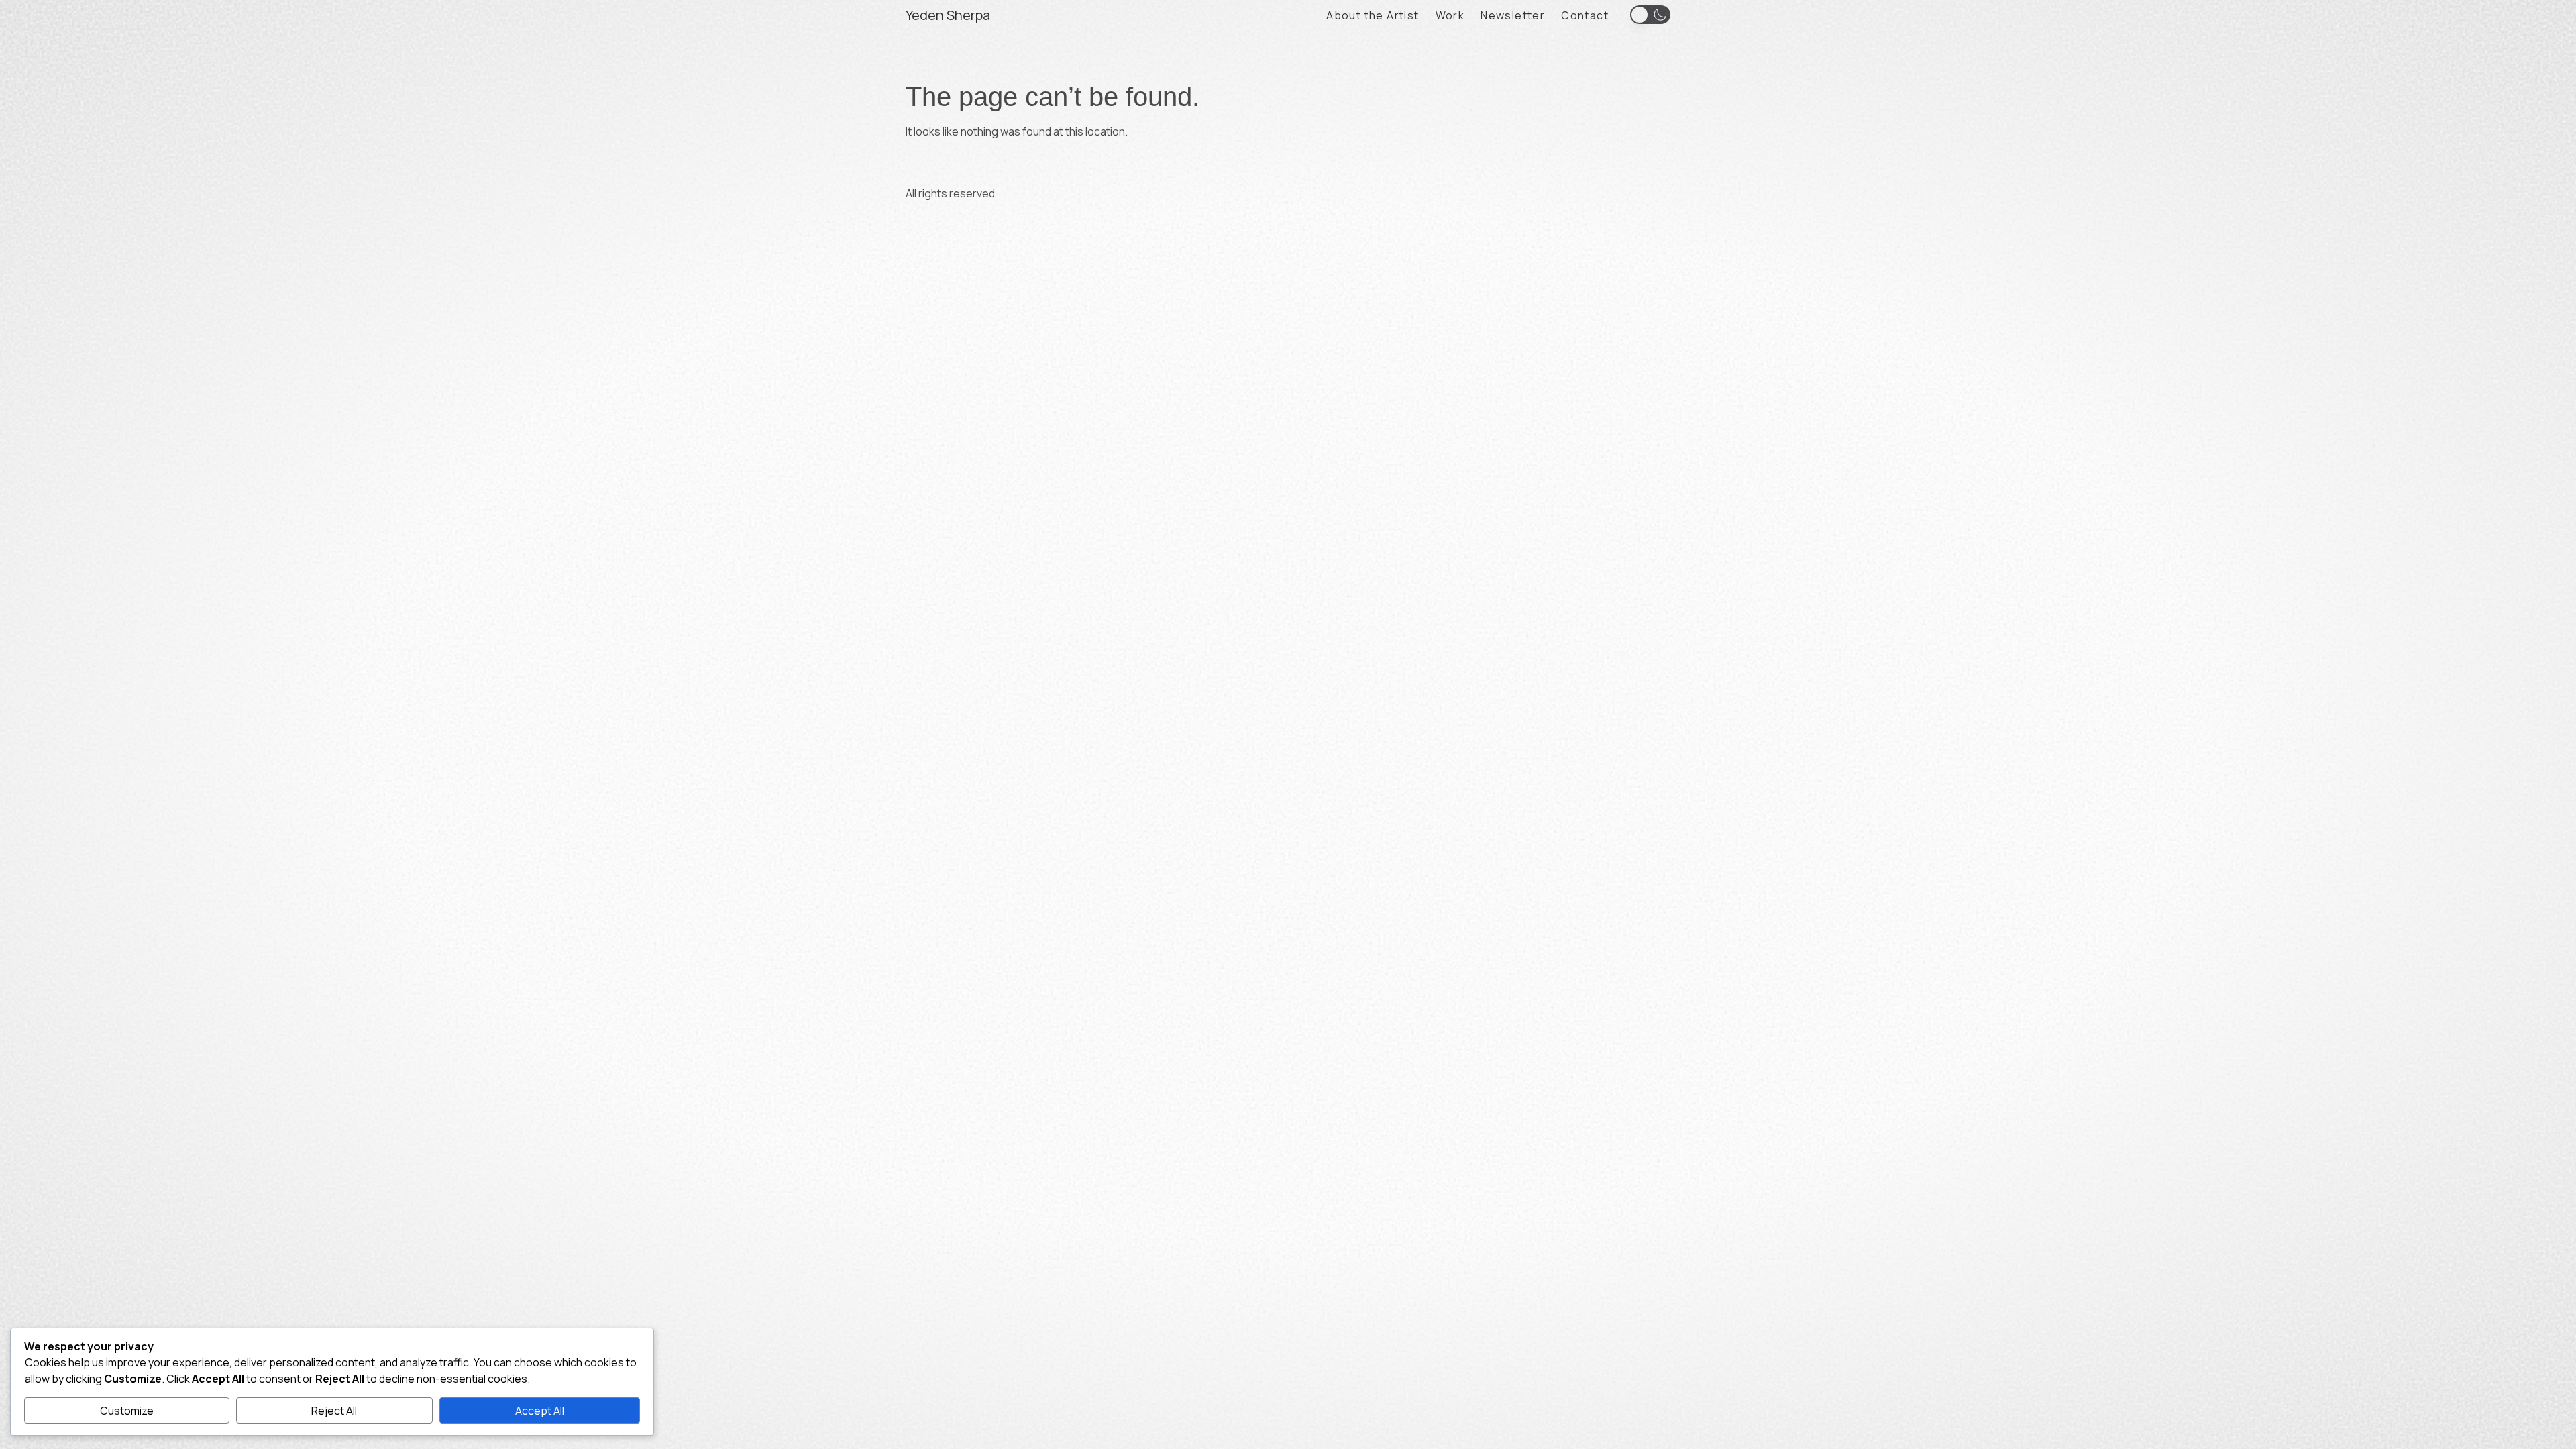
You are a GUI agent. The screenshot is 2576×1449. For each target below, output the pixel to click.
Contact (1585, 15)
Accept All (540, 1411)
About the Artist (1373, 15)
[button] (1650, 14)
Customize (127, 1411)
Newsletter (1513, 15)
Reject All (334, 1411)
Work (1450, 15)
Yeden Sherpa (948, 15)
